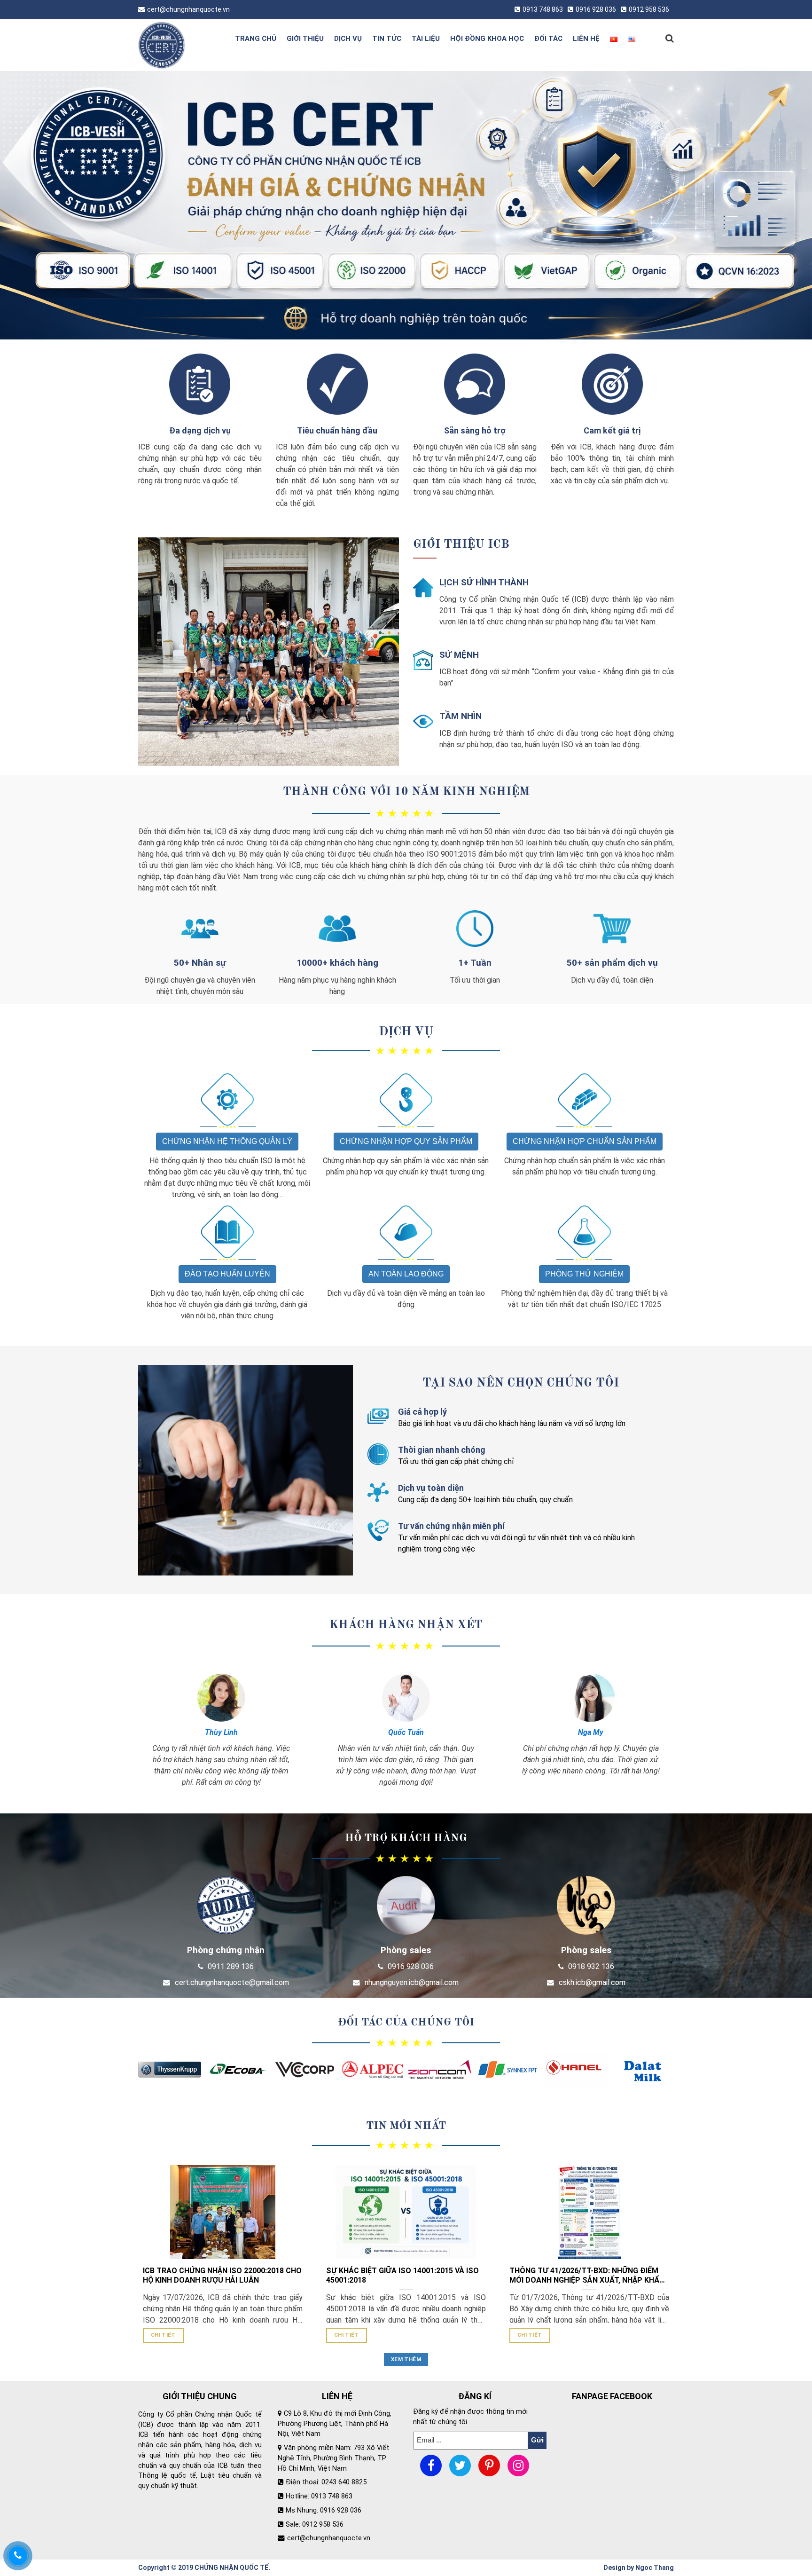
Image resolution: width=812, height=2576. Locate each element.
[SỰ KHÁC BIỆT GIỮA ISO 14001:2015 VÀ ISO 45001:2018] (406, 2212)
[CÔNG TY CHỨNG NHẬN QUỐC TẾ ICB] (177, 45)
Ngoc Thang (655, 2568)
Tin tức (387, 39)
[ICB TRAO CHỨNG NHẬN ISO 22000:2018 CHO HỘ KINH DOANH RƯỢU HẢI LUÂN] (223, 2212)
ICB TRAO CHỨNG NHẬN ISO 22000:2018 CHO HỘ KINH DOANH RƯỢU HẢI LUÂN (222, 2276)
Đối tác (548, 39)
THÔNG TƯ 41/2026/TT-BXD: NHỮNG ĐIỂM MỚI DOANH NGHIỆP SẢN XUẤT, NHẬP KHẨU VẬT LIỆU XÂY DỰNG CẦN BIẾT (587, 2276)
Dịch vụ (348, 39)
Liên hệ (586, 39)
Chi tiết (163, 2335)
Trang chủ (256, 39)
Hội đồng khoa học (487, 39)
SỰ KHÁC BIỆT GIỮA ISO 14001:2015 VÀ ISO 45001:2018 (402, 2276)
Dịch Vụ (406, 1032)
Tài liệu (426, 39)
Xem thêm (406, 2359)
